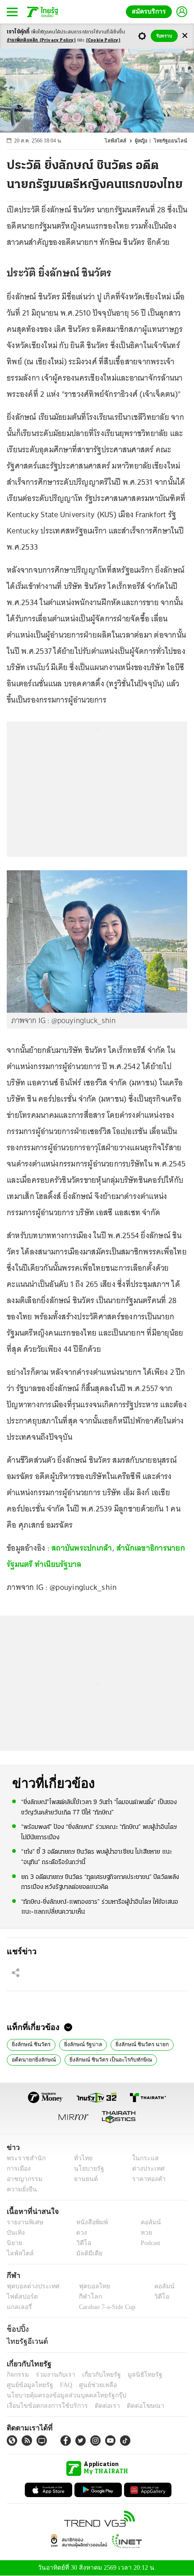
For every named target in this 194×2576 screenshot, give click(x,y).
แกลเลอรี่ (18, 2307)
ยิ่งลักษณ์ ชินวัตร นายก (138, 2043)
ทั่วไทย (81, 2158)
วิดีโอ (81, 2243)
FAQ (60, 2385)
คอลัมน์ (146, 2222)
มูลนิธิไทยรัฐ (135, 2375)
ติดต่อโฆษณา (130, 2406)
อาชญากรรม (23, 2179)
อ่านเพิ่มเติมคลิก (41, 40)
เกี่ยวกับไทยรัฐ (95, 2375)
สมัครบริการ (151, 11)
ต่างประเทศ (145, 2169)
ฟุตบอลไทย (87, 2286)
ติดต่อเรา (95, 2406)
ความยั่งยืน (21, 2189)
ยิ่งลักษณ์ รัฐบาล (81, 2043)
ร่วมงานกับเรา (52, 2375)
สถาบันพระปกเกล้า (82, 1548)
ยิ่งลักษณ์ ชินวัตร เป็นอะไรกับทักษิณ (106, 2059)
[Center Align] (185, 36)
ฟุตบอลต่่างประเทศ (30, 2286)
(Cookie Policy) (103, 40)
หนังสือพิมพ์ (89, 2222)
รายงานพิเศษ (23, 2222)
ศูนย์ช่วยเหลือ (89, 2385)
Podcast (149, 2243)
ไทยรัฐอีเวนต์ (25, 2341)
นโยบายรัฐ (85, 2169)
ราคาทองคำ (146, 2179)
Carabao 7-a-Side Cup (105, 2307)
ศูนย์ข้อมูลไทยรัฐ (27, 2385)
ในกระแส (142, 2158)
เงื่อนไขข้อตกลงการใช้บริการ (42, 2406)
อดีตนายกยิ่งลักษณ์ (33, 2059)
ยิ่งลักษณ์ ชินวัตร (30, 2043)
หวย (143, 2233)
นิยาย (14, 2243)
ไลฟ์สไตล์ (120, 141)
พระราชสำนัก (23, 2158)
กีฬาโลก (83, 2297)
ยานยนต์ (83, 2179)
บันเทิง (15, 2233)
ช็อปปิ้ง (16, 2329)
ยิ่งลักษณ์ (168, 2059)
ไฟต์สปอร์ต (21, 2297)
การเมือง (18, 2169)
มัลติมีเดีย (86, 2253)
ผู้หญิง (144, 141)
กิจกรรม (17, 2375)
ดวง (79, 2233)
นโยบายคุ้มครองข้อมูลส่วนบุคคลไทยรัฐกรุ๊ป (60, 2395)
